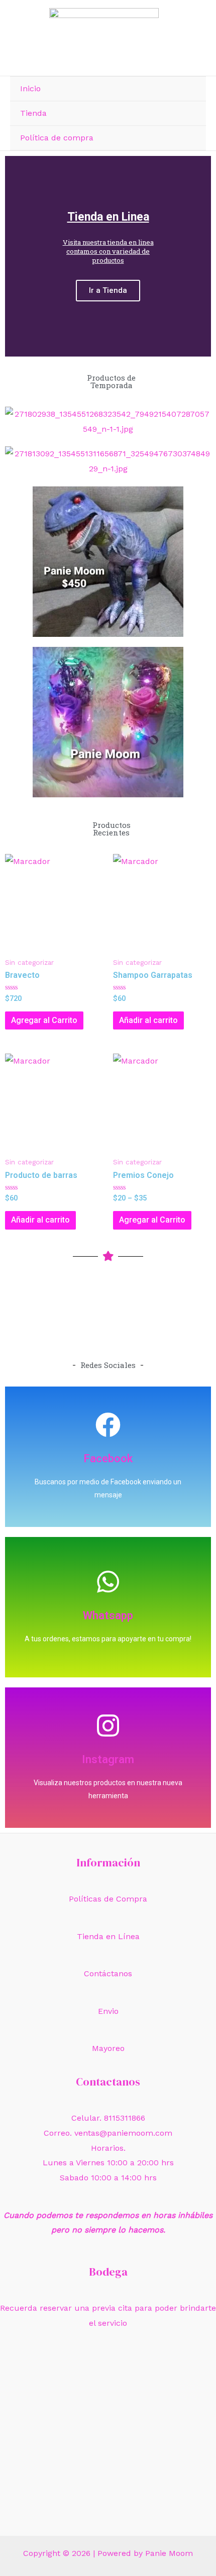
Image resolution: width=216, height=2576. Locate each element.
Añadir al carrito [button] (148, 1020)
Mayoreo (108, 2048)
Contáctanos (108, 1973)
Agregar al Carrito (44, 1020)
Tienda (33, 113)
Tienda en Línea (108, 1936)
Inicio (30, 89)
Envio (108, 2011)
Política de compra (57, 138)
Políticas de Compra (108, 1899)
